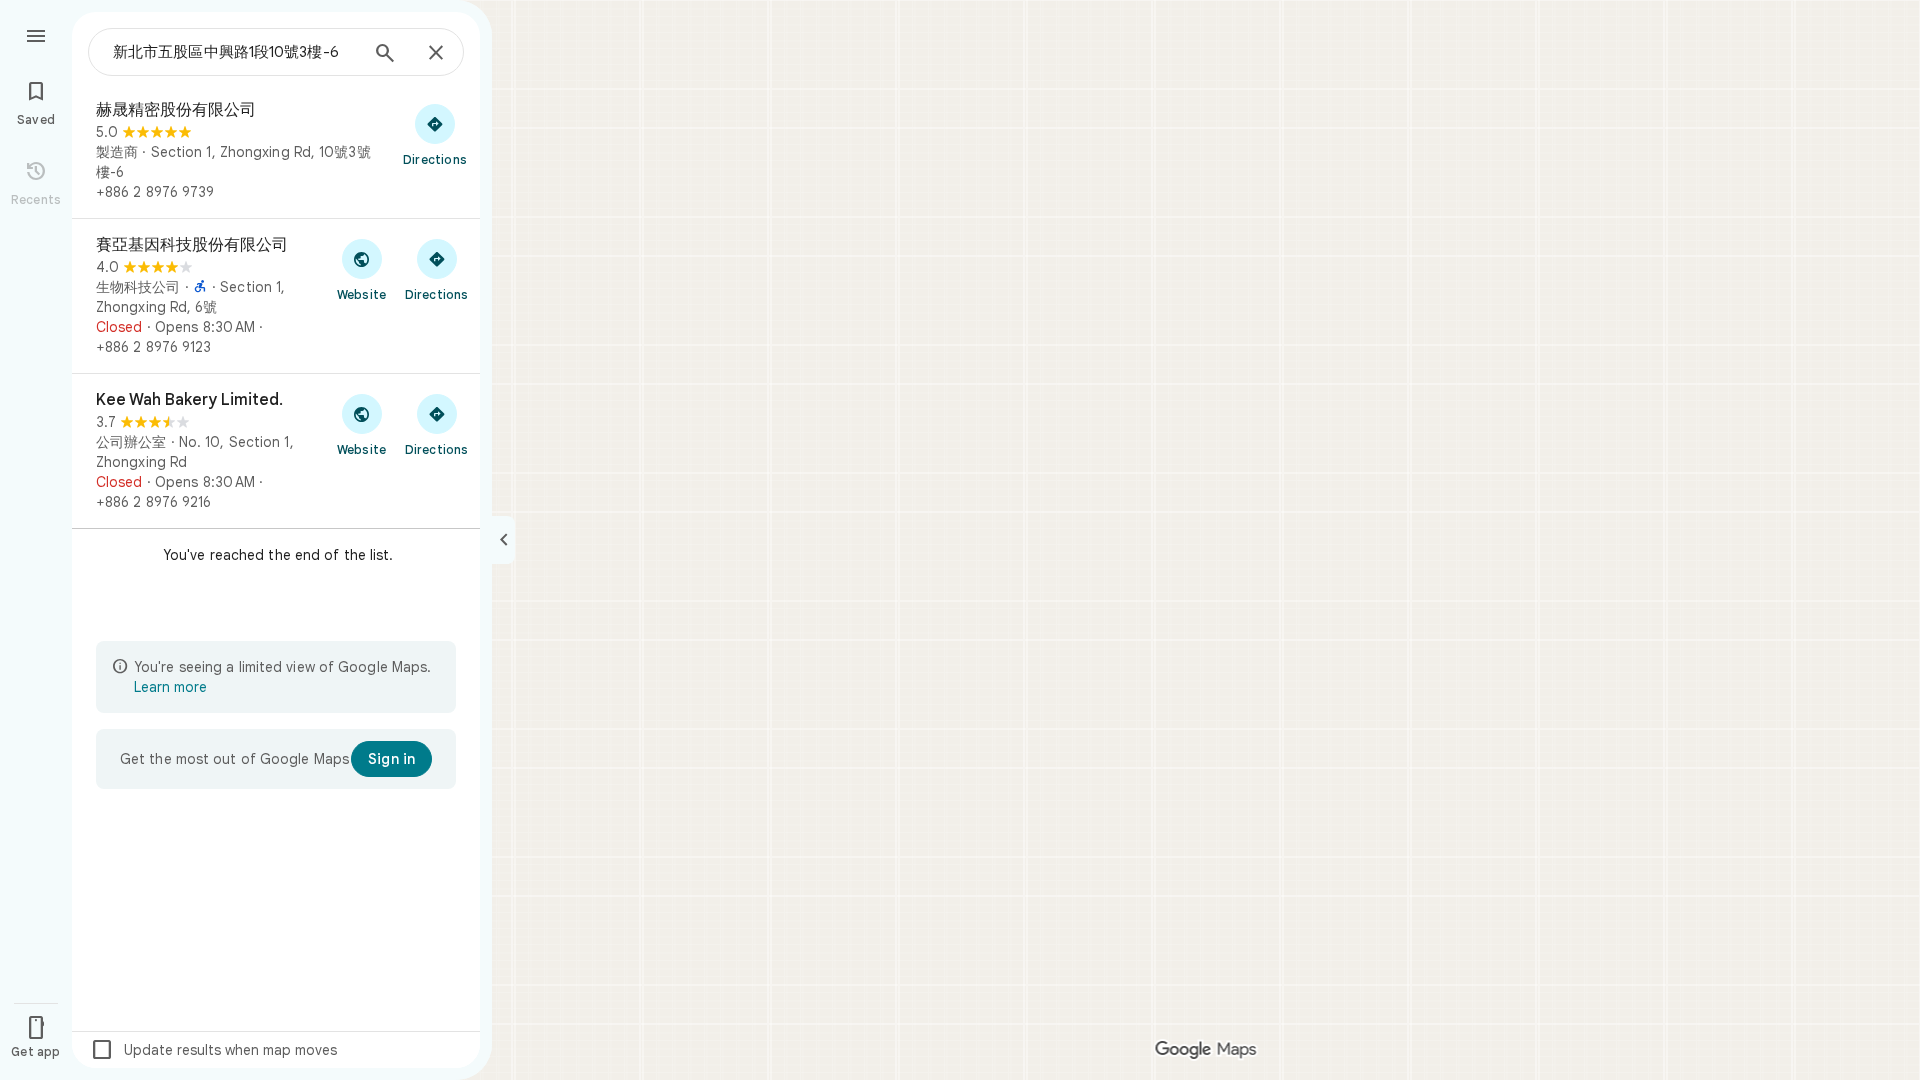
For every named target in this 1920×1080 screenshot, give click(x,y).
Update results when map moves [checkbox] (213, 1050)
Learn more (170, 687)
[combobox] (235, 52)
